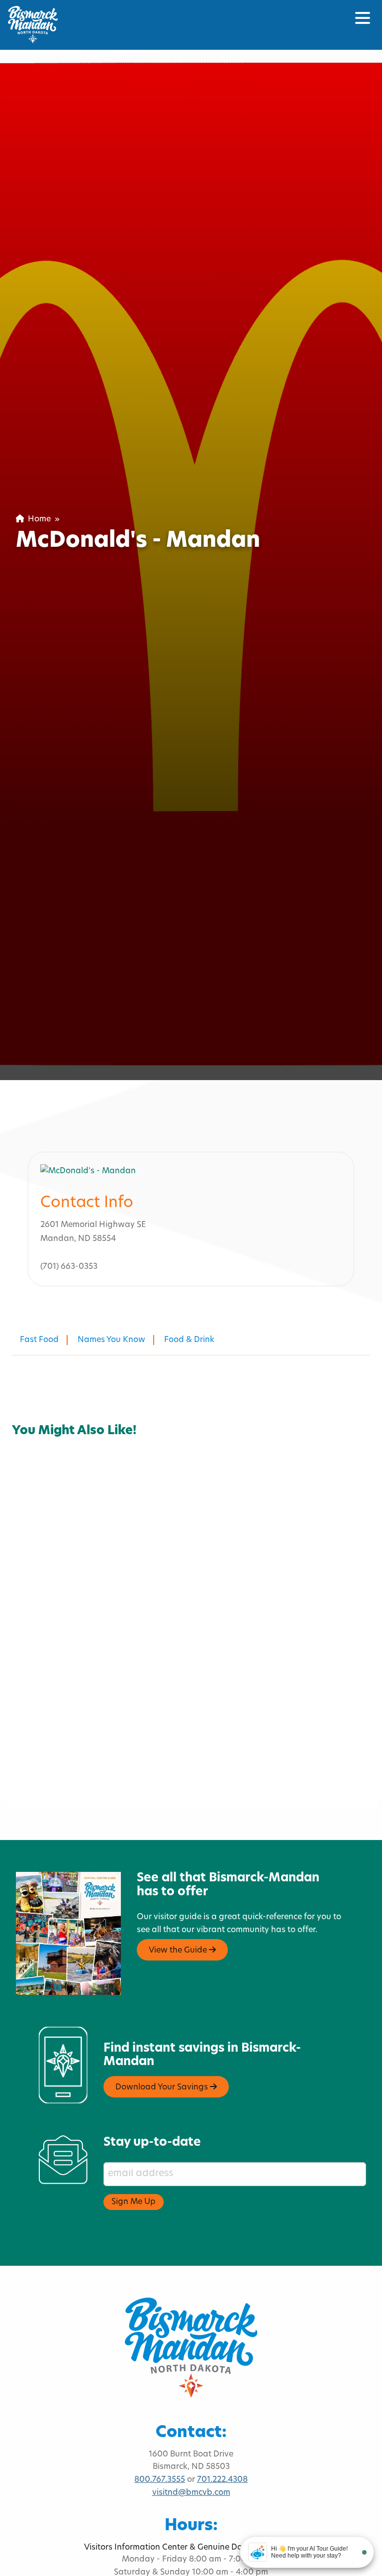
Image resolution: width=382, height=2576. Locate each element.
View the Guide (179, 1951)
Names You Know (111, 1340)
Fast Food (39, 1340)
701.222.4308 (222, 2480)
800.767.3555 (160, 2480)
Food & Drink (189, 1340)
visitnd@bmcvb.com (191, 2493)
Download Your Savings (163, 2087)
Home (37, 519)
